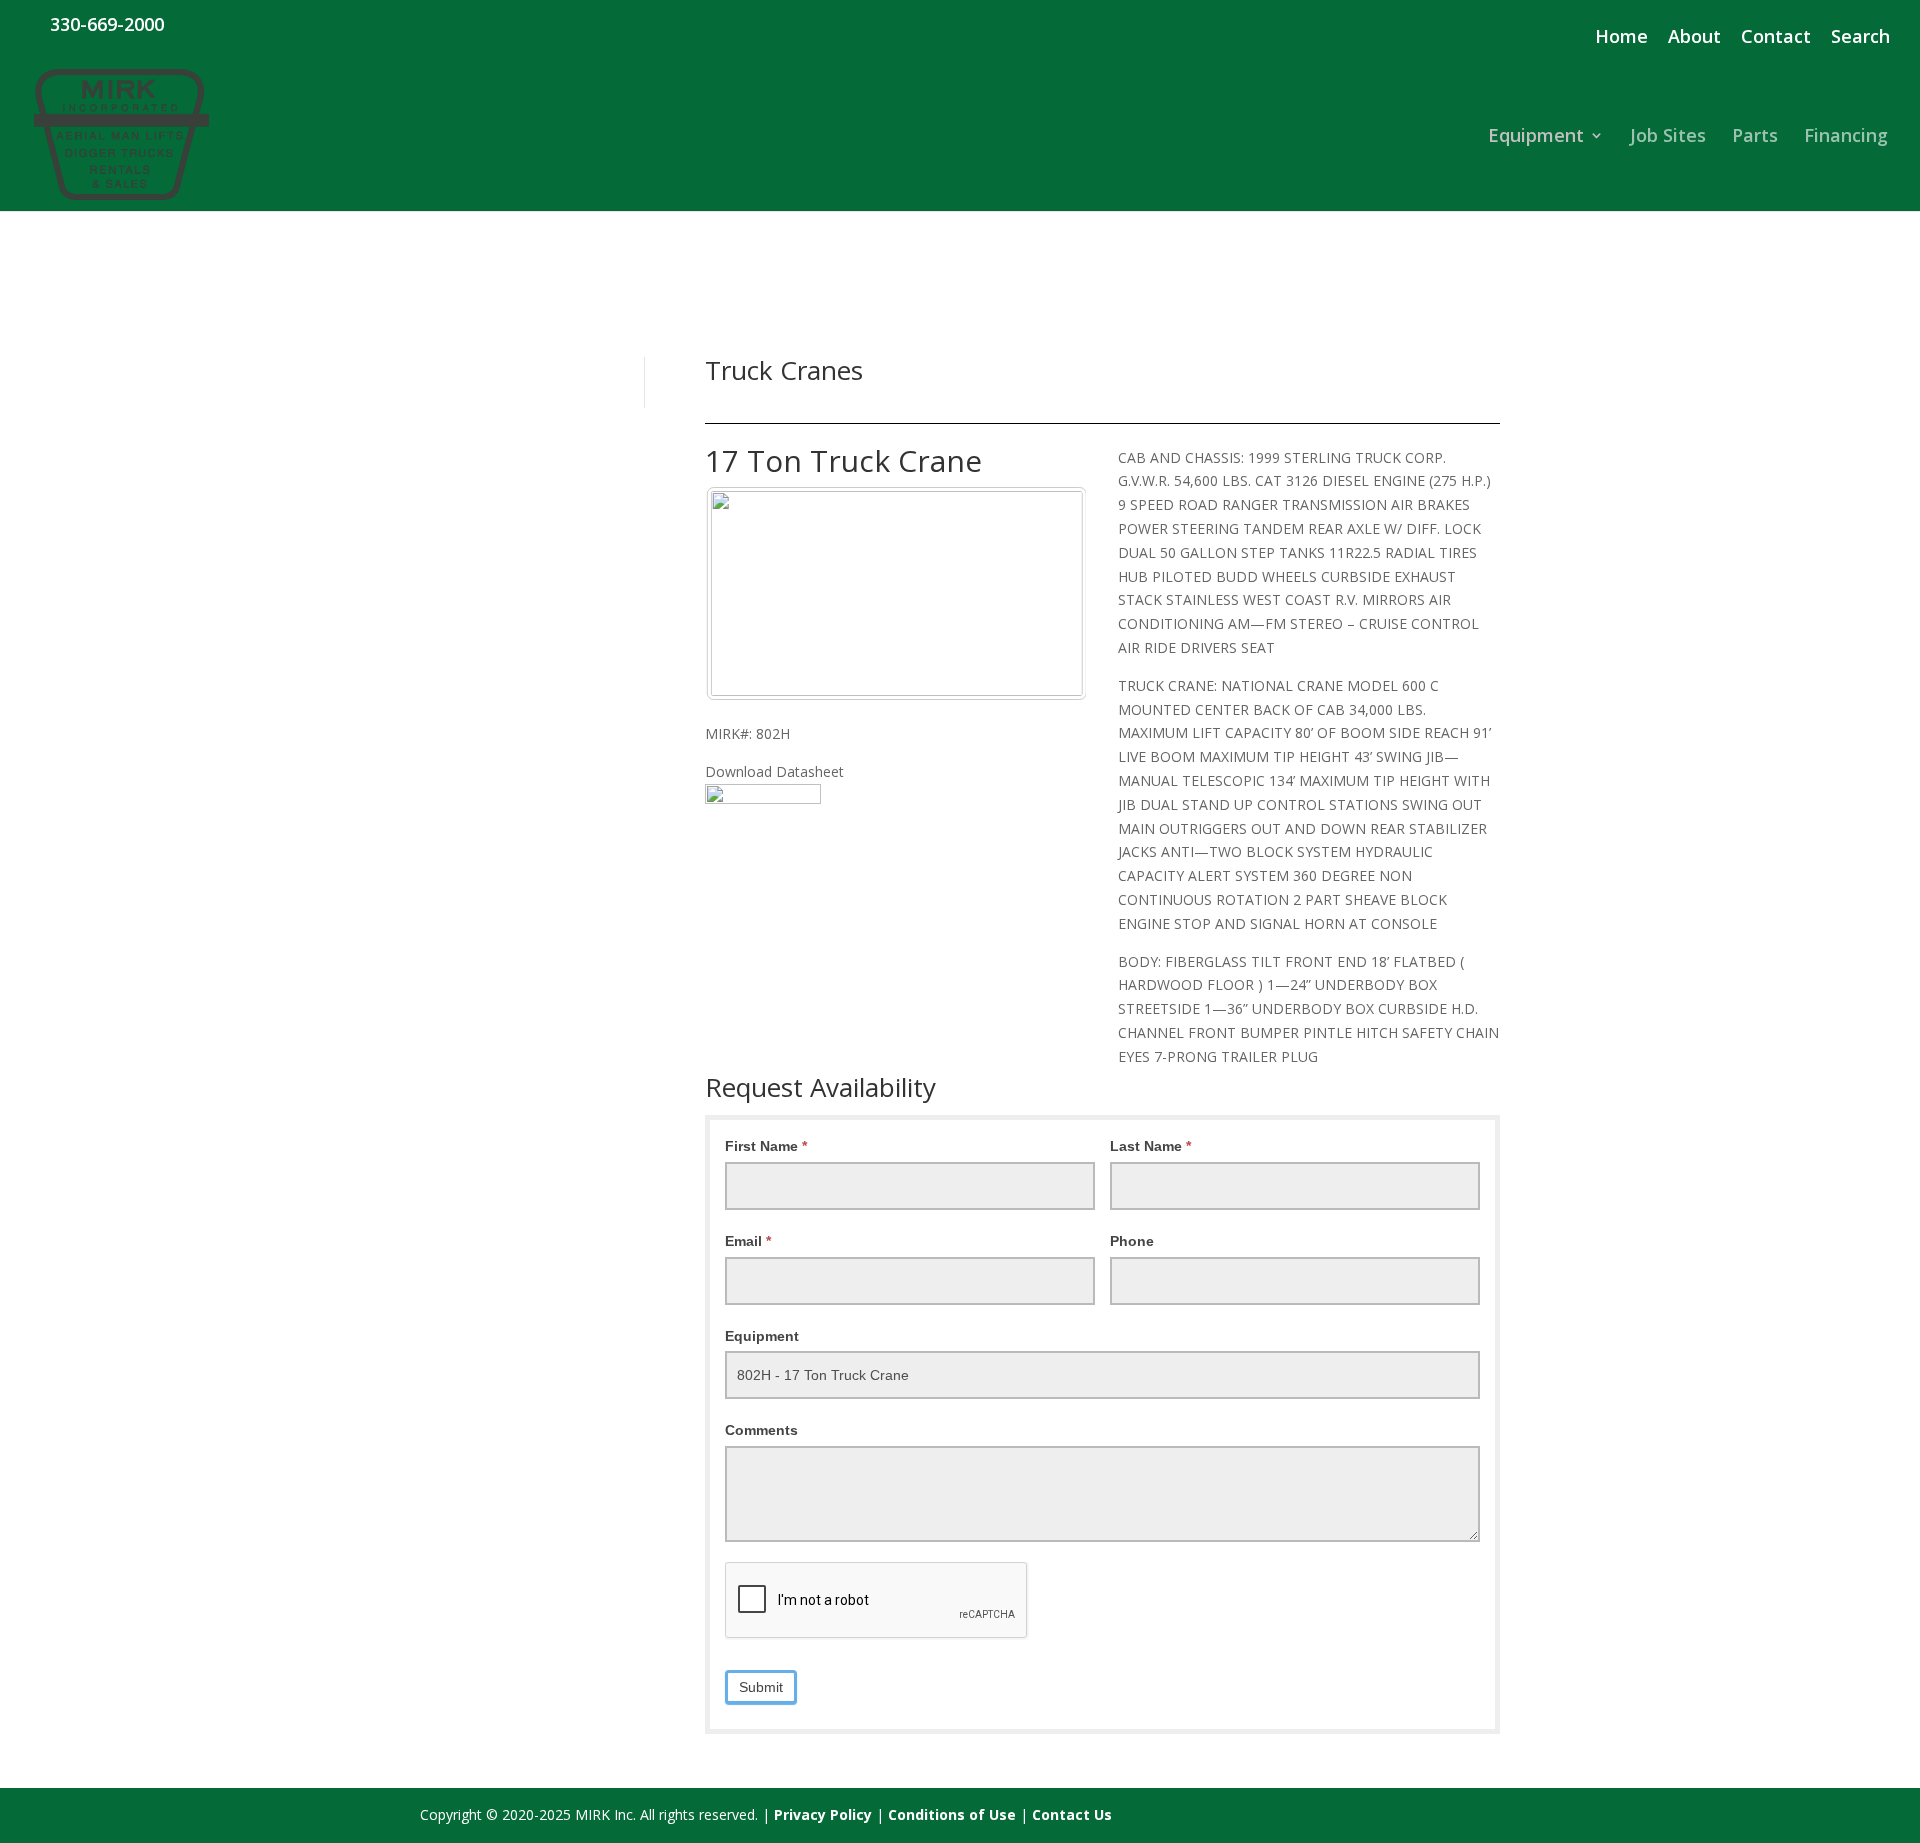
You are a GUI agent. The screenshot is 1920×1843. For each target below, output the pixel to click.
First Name (766, 1146)
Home (1621, 37)
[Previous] (747, 593)
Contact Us (1072, 1814)
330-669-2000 (107, 24)
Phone (1132, 1241)
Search (1860, 37)
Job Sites (1668, 137)
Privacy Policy (823, 1814)
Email (748, 1241)
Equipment (1536, 137)
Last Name (1150, 1146)
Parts (1755, 137)
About (1694, 37)
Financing (1846, 137)
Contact (1776, 37)
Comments (761, 1430)
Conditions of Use (952, 1814)
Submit (761, 1687)
